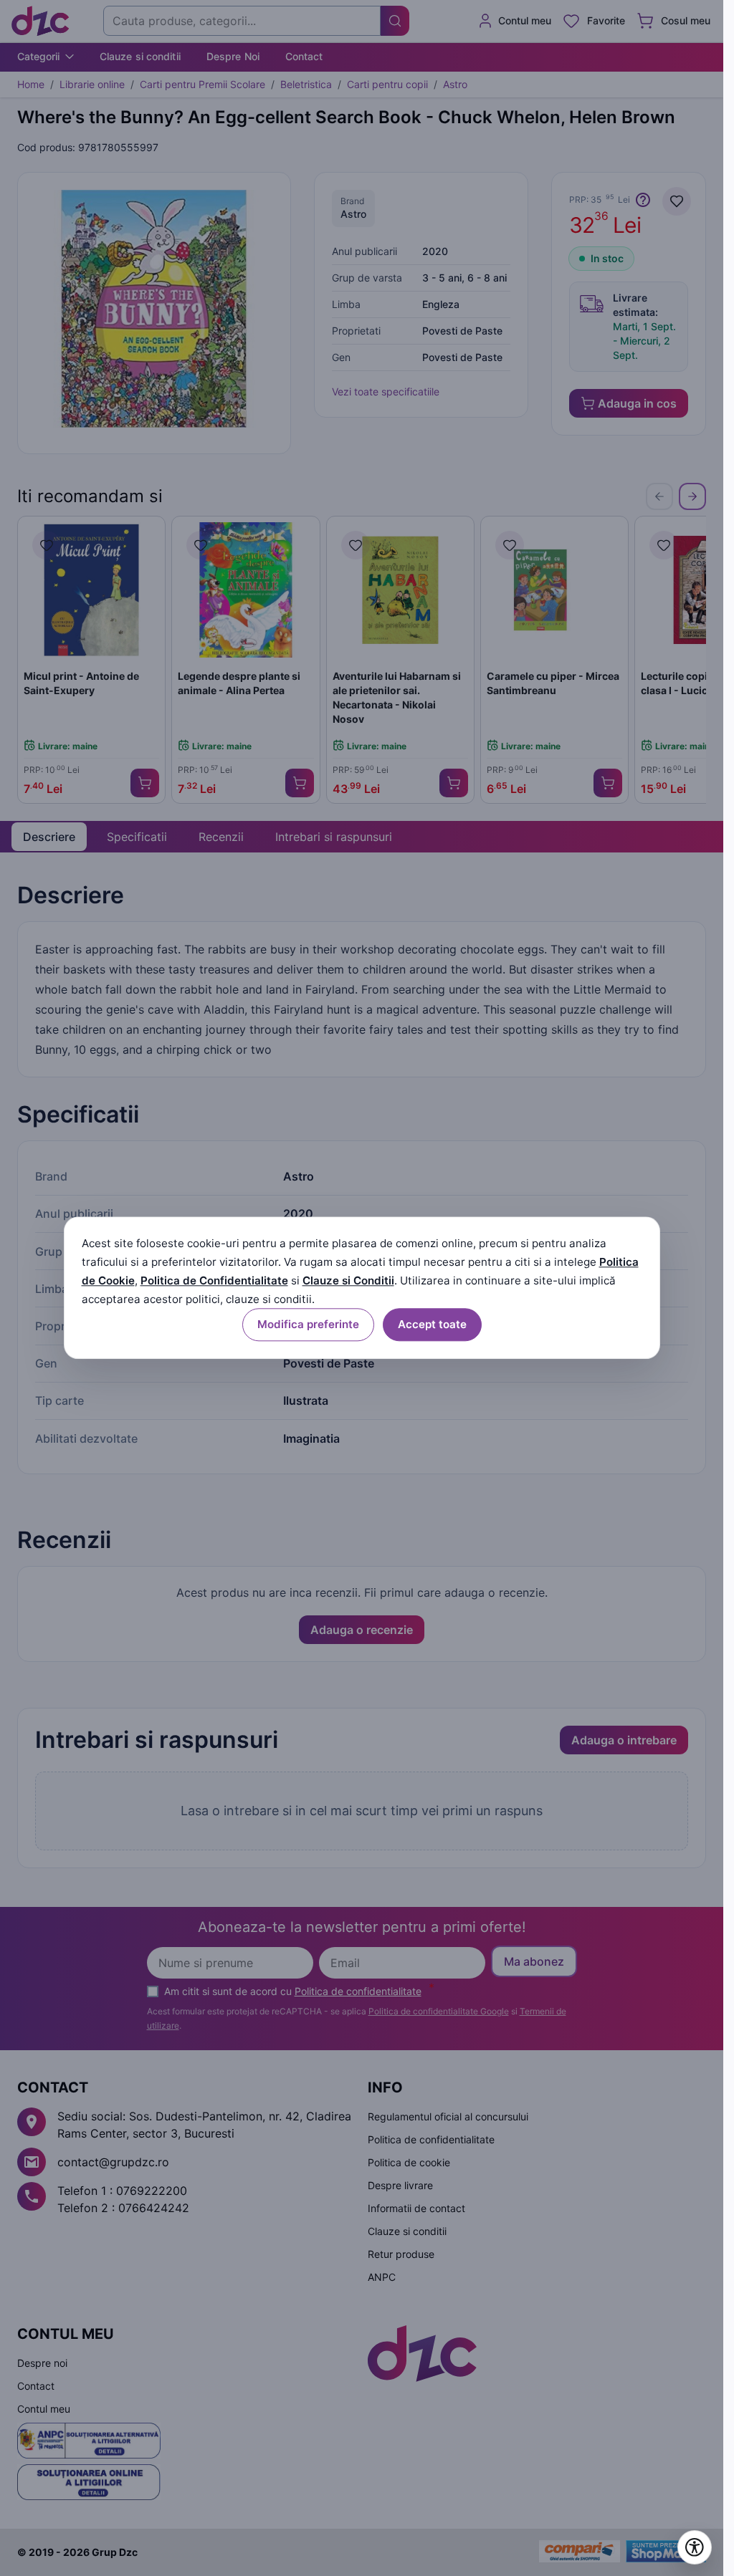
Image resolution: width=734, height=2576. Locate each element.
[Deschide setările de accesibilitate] (695, 2547)
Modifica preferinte (308, 1325)
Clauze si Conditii (348, 1280)
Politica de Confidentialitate (214, 1280)
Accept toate (432, 1325)
